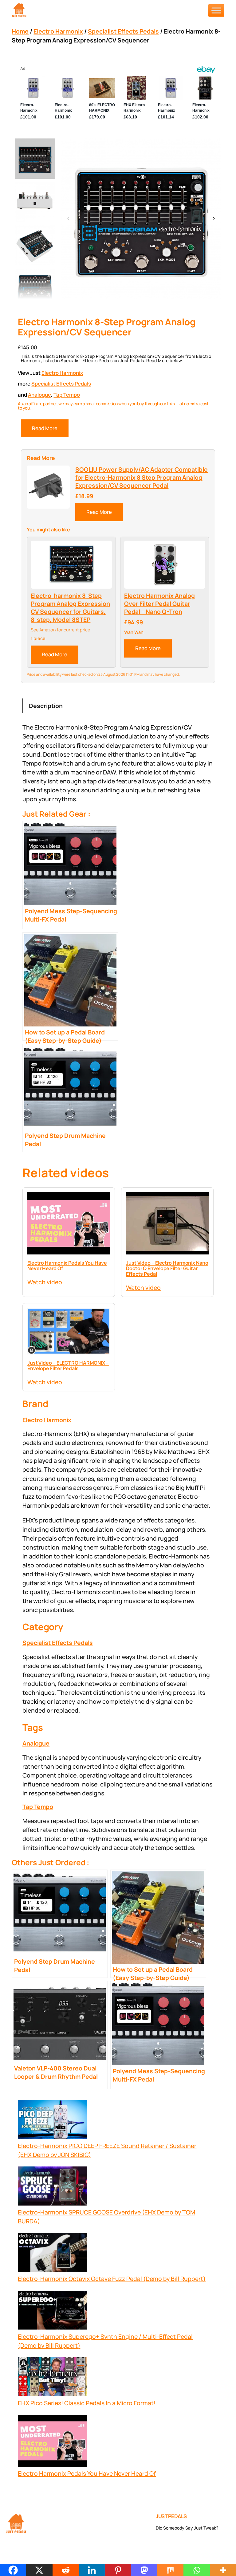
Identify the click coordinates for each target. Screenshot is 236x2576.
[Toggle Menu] (216, 10)
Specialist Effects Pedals (123, 31)
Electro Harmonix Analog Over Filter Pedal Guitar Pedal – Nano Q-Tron (159, 604)
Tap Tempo (67, 395)
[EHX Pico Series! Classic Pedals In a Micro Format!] (52, 2378)
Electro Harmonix (58, 31)
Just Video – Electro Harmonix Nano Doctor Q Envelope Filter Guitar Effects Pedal (167, 1268)
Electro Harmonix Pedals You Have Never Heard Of (67, 1266)
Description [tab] (46, 706)
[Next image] (214, 219)
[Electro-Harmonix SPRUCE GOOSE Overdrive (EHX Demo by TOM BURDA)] (52, 2187)
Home (20, 31)
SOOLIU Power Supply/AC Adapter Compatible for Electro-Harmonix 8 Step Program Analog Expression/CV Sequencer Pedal (142, 478)
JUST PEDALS (171, 2516)
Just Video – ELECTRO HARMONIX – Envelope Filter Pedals (68, 1366)
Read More (45, 428)
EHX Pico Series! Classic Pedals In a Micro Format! (87, 2403)
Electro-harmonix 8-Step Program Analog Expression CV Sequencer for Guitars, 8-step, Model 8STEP (70, 608)
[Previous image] (69, 219)
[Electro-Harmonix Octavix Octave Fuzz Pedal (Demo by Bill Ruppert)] (52, 2254)
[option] (35, 202)
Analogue (39, 395)
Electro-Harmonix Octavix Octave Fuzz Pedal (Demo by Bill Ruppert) (112, 2279)
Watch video (45, 1282)
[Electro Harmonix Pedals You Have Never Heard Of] (52, 2442)
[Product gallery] (141, 219)
